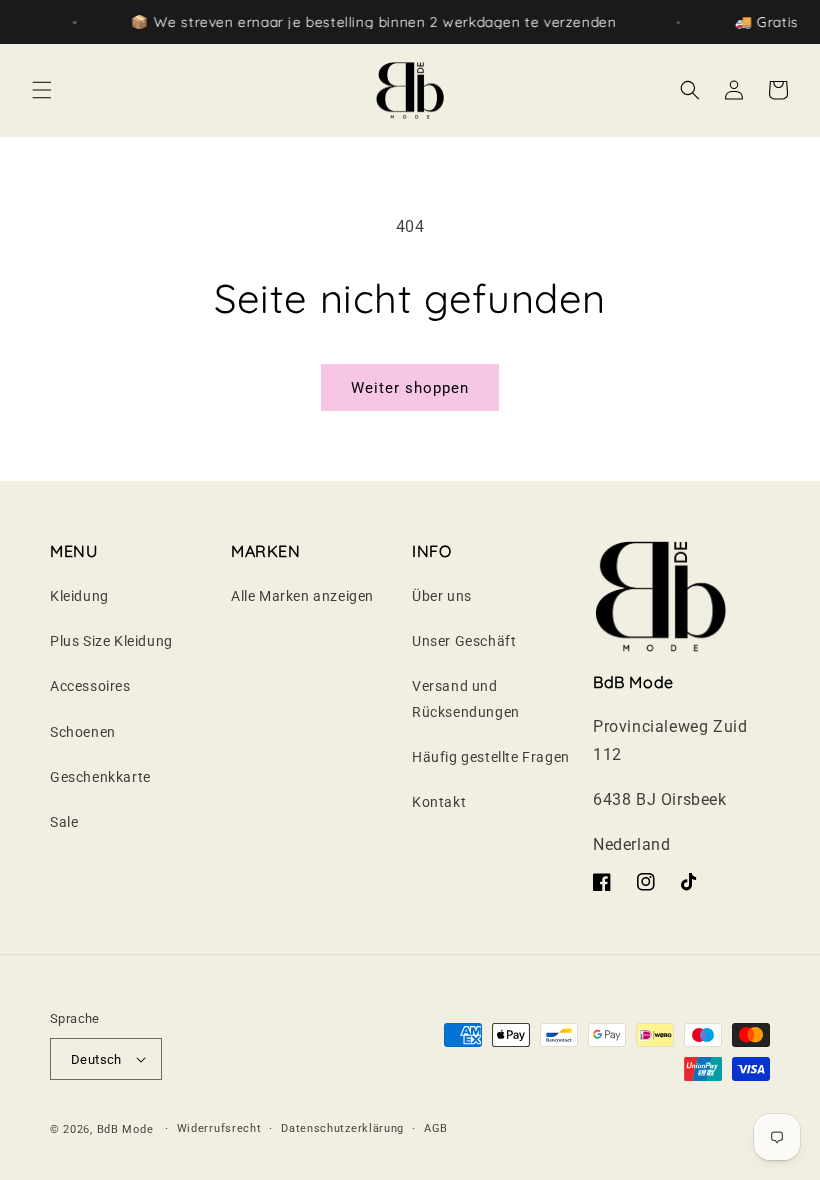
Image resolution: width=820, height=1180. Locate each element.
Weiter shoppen (410, 388)
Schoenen (83, 732)
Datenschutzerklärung (342, 1128)
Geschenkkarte (100, 777)
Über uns (442, 596)
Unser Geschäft (464, 641)
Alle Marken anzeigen (302, 596)
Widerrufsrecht (219, 1128)
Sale (64, 822)
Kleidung (79, 596)
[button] (42, 90)
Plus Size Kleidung (111, 641)
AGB (436, 1128)
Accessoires (90, 686)
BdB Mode (125, 1129)
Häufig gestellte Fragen (491, 757)
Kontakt (439, 802)
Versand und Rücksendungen (466, 698)
